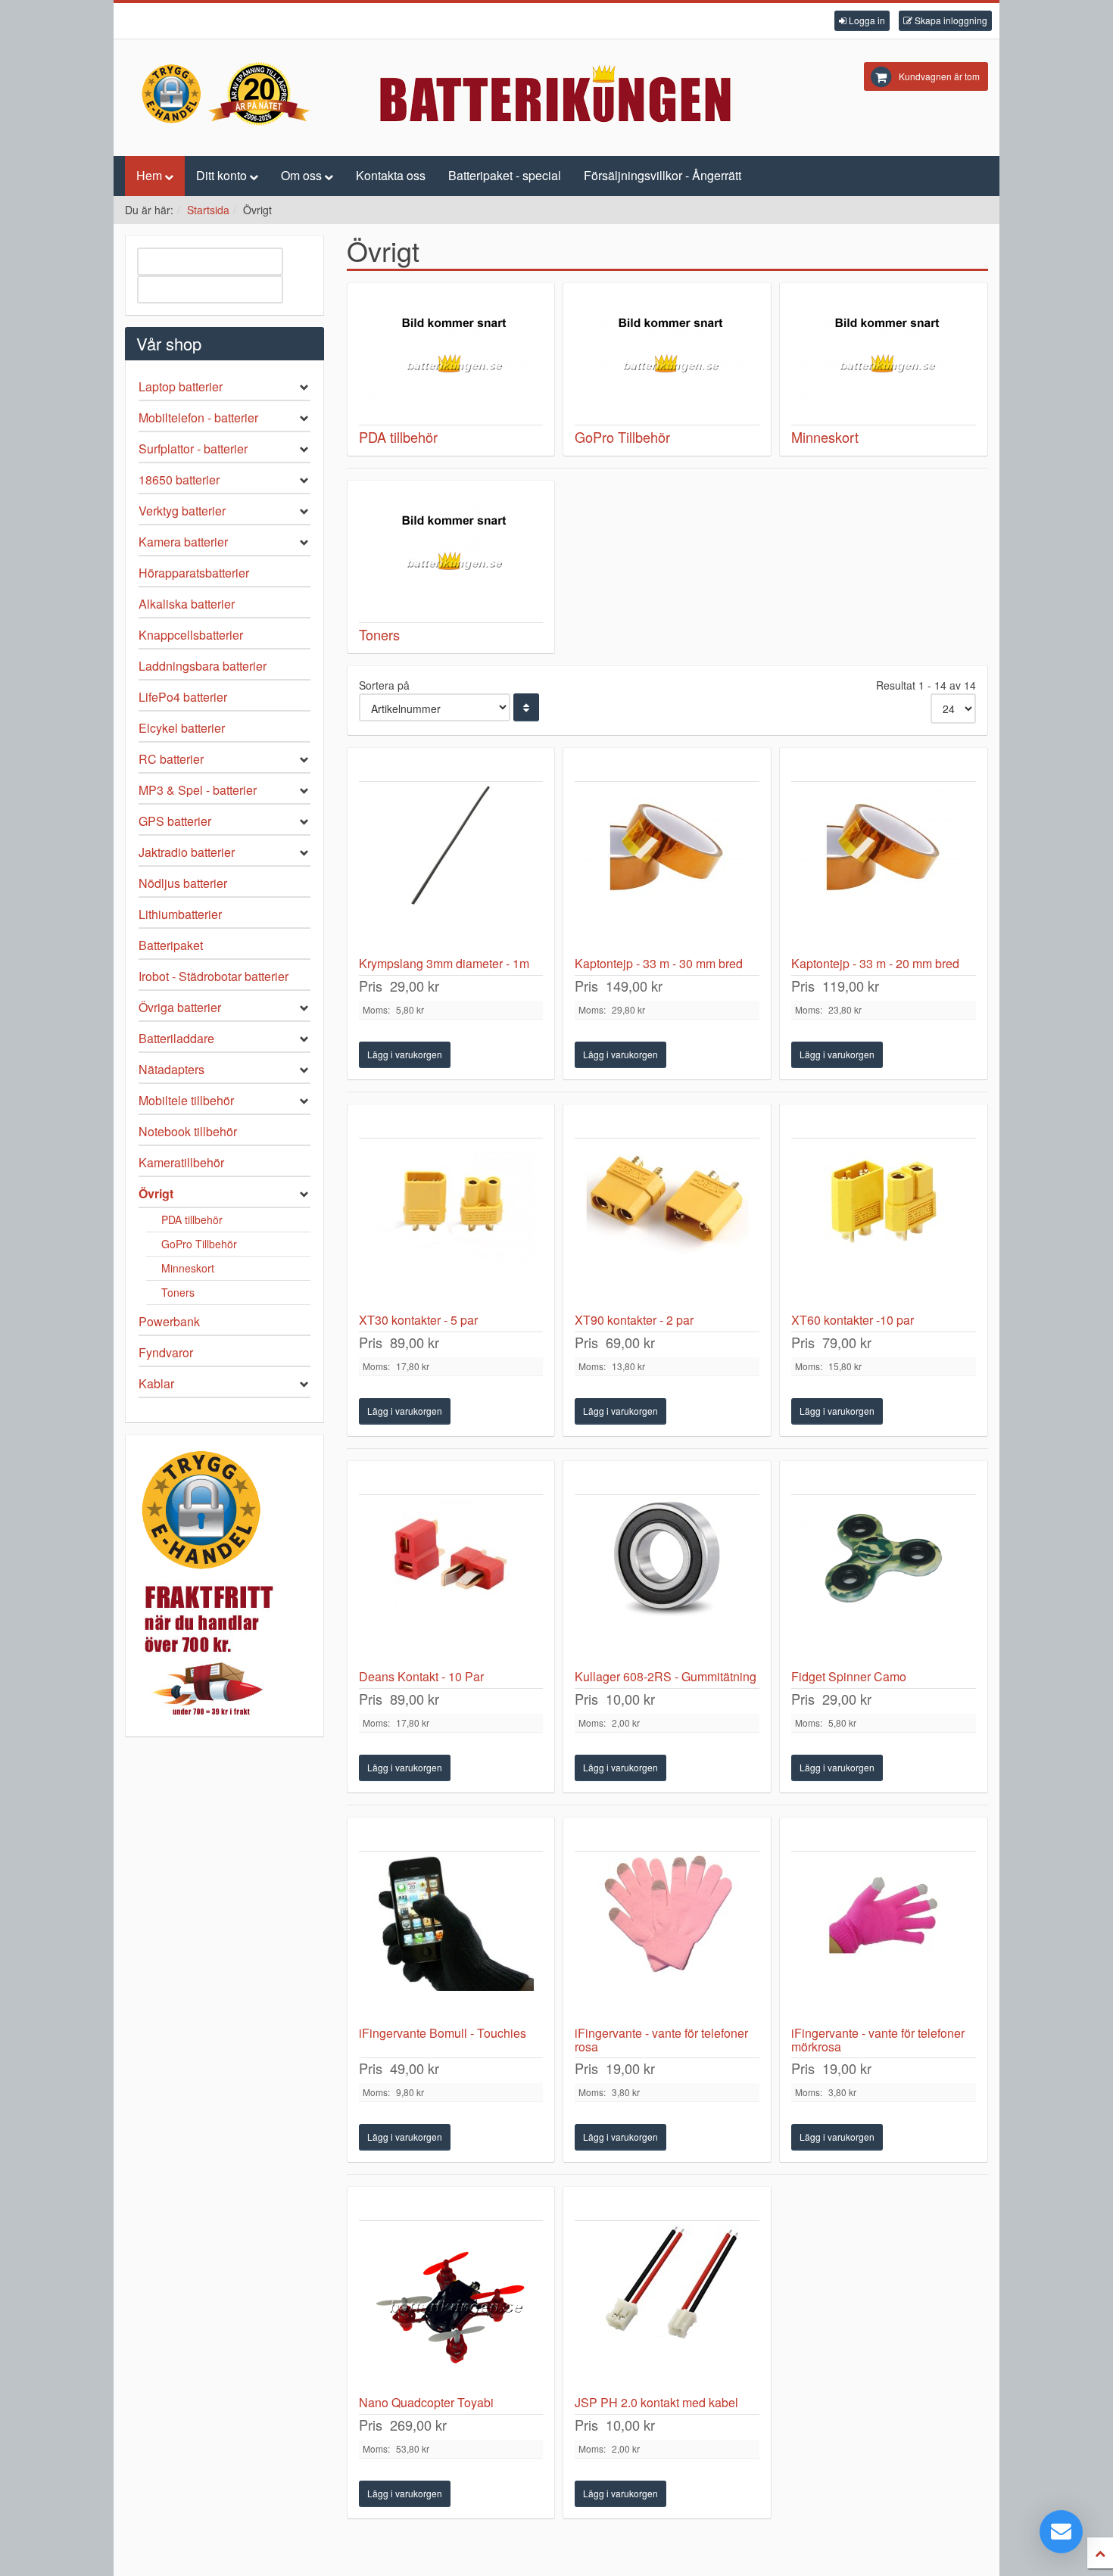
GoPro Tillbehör (199, 1244)
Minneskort (188, 1268)
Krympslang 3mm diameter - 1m (444, 963)
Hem (149, 175)
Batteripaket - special (505, 175)
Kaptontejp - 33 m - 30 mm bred (659, 963)
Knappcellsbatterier (191, 635)
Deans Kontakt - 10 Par (421, 1676)
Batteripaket (171, 945)
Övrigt (156, 1193)
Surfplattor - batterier (193, 449)
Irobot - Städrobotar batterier (214, 976)
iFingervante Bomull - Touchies (443, 2033)
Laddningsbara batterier (203, 666)
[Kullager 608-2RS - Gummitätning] (667, 1582)
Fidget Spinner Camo (849, 1676)
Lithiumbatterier (180, 914)
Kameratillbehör (181, 1162)
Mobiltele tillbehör (186, 1100)
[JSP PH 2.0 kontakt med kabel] (667, 2308)
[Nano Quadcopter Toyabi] (451, 2308)
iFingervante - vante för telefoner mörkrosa (878, 2040)
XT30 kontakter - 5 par (418, 1320)
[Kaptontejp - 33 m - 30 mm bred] (667, 869)
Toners (178, 1292)
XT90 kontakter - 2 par (634, 1320)
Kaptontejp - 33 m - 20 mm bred (875, 963)
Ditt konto (221, 175)
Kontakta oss (391, 175)
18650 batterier (179, 480)
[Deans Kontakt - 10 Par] (451, 1582)
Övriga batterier (180, 1007)
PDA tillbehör (192, 1219)
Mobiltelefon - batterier (198, 417)
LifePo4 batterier (183, 697)
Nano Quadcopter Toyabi (426, 2402)
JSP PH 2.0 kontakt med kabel (656, 2402)
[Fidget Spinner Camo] (884, 1582)
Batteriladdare (176, 1038)
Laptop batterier (181, 386)
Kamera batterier (183, 542)
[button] (862, 21)
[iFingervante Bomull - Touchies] (451, 1939)
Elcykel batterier (182, 728)
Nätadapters (171, 1069)
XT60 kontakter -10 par (853, 1320)
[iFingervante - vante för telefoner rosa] (667, 1939)
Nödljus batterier (183, 883)
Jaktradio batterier (187, 852)
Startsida (208, 210)
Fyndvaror (166, 1352)
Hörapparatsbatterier (194, 573)
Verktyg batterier (182, 511)
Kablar (156, 1383)
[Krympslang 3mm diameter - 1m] (451, 869)
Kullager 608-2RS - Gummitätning (666, 1676)
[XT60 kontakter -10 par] (884, 1226)
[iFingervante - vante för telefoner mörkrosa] (884, 1939)
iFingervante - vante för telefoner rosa (661, 2040)
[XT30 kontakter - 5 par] (451, 1226)
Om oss (301, 175)
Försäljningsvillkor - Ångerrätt (662, 175)
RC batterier (171, 759)
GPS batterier (175, 821)
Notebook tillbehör (188, 1131)
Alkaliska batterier (187, 604)
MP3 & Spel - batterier (198, 790)
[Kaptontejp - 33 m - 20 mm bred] (884, 869)
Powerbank (169, 1321)
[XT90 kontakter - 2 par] (667, 1226)
